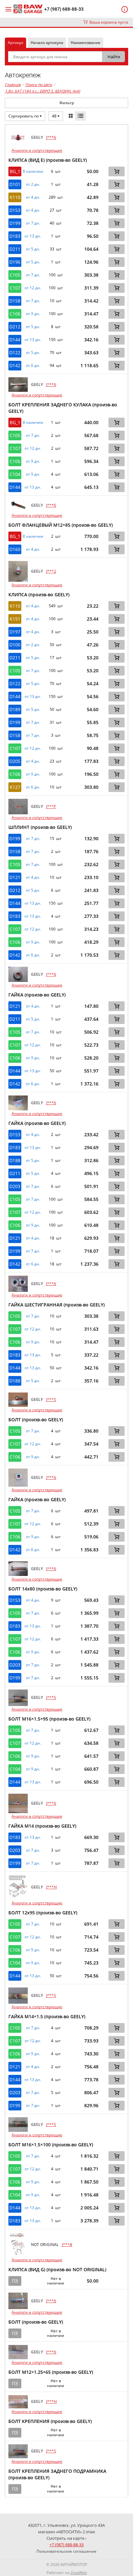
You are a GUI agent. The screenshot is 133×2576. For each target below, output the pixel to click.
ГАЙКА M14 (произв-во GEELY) (42, 1826)
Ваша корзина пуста (108, 22)
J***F (51, 806)
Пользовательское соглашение (66, 2551)
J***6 (51, 137)
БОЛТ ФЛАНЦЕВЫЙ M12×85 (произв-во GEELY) (61, 525)
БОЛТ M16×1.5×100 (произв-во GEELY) (51, 2145)
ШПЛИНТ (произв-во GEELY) (40, 827)
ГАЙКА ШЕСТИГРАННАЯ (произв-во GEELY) (56, 1305)
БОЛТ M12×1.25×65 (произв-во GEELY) (51, 2372)
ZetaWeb (79, 2573)
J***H (51, 1887)
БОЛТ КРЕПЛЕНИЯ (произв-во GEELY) (50, 2421)
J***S (51, 1399)
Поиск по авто (39, 85)
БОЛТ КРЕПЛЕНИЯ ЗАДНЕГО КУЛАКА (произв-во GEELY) (63, 408)
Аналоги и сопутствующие (37, 150)
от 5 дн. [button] (33, 249)
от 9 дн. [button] (33, 314)
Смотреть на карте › (66, 2538)
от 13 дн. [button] (33, 236)
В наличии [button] (33, 171)
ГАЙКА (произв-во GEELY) (37, 995)
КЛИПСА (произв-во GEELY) (39, 594)
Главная (13, 85)
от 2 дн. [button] (33, 184)
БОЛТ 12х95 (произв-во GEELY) (43, 1913)
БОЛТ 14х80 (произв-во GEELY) (43, 1589)
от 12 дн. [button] (33, 288)
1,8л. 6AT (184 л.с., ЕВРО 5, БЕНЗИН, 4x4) (42, 91)
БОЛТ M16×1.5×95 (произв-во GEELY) (49, 1719)
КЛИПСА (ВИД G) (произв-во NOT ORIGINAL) (57, 2269)
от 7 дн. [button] (33, 223)
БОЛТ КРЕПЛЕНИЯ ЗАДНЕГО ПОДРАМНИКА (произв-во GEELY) (57, 2474)
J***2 (51, 571)
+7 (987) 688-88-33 (64, 9)
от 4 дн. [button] (33, 197)
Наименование (86, 43)
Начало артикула (47, 43)
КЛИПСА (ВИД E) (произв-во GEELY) (48, 160)
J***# (67, 2245)
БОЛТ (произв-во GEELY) (36, 1420)
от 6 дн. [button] (33, 366)
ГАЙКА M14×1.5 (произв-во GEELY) (47, 2016)
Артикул (15, 43)
